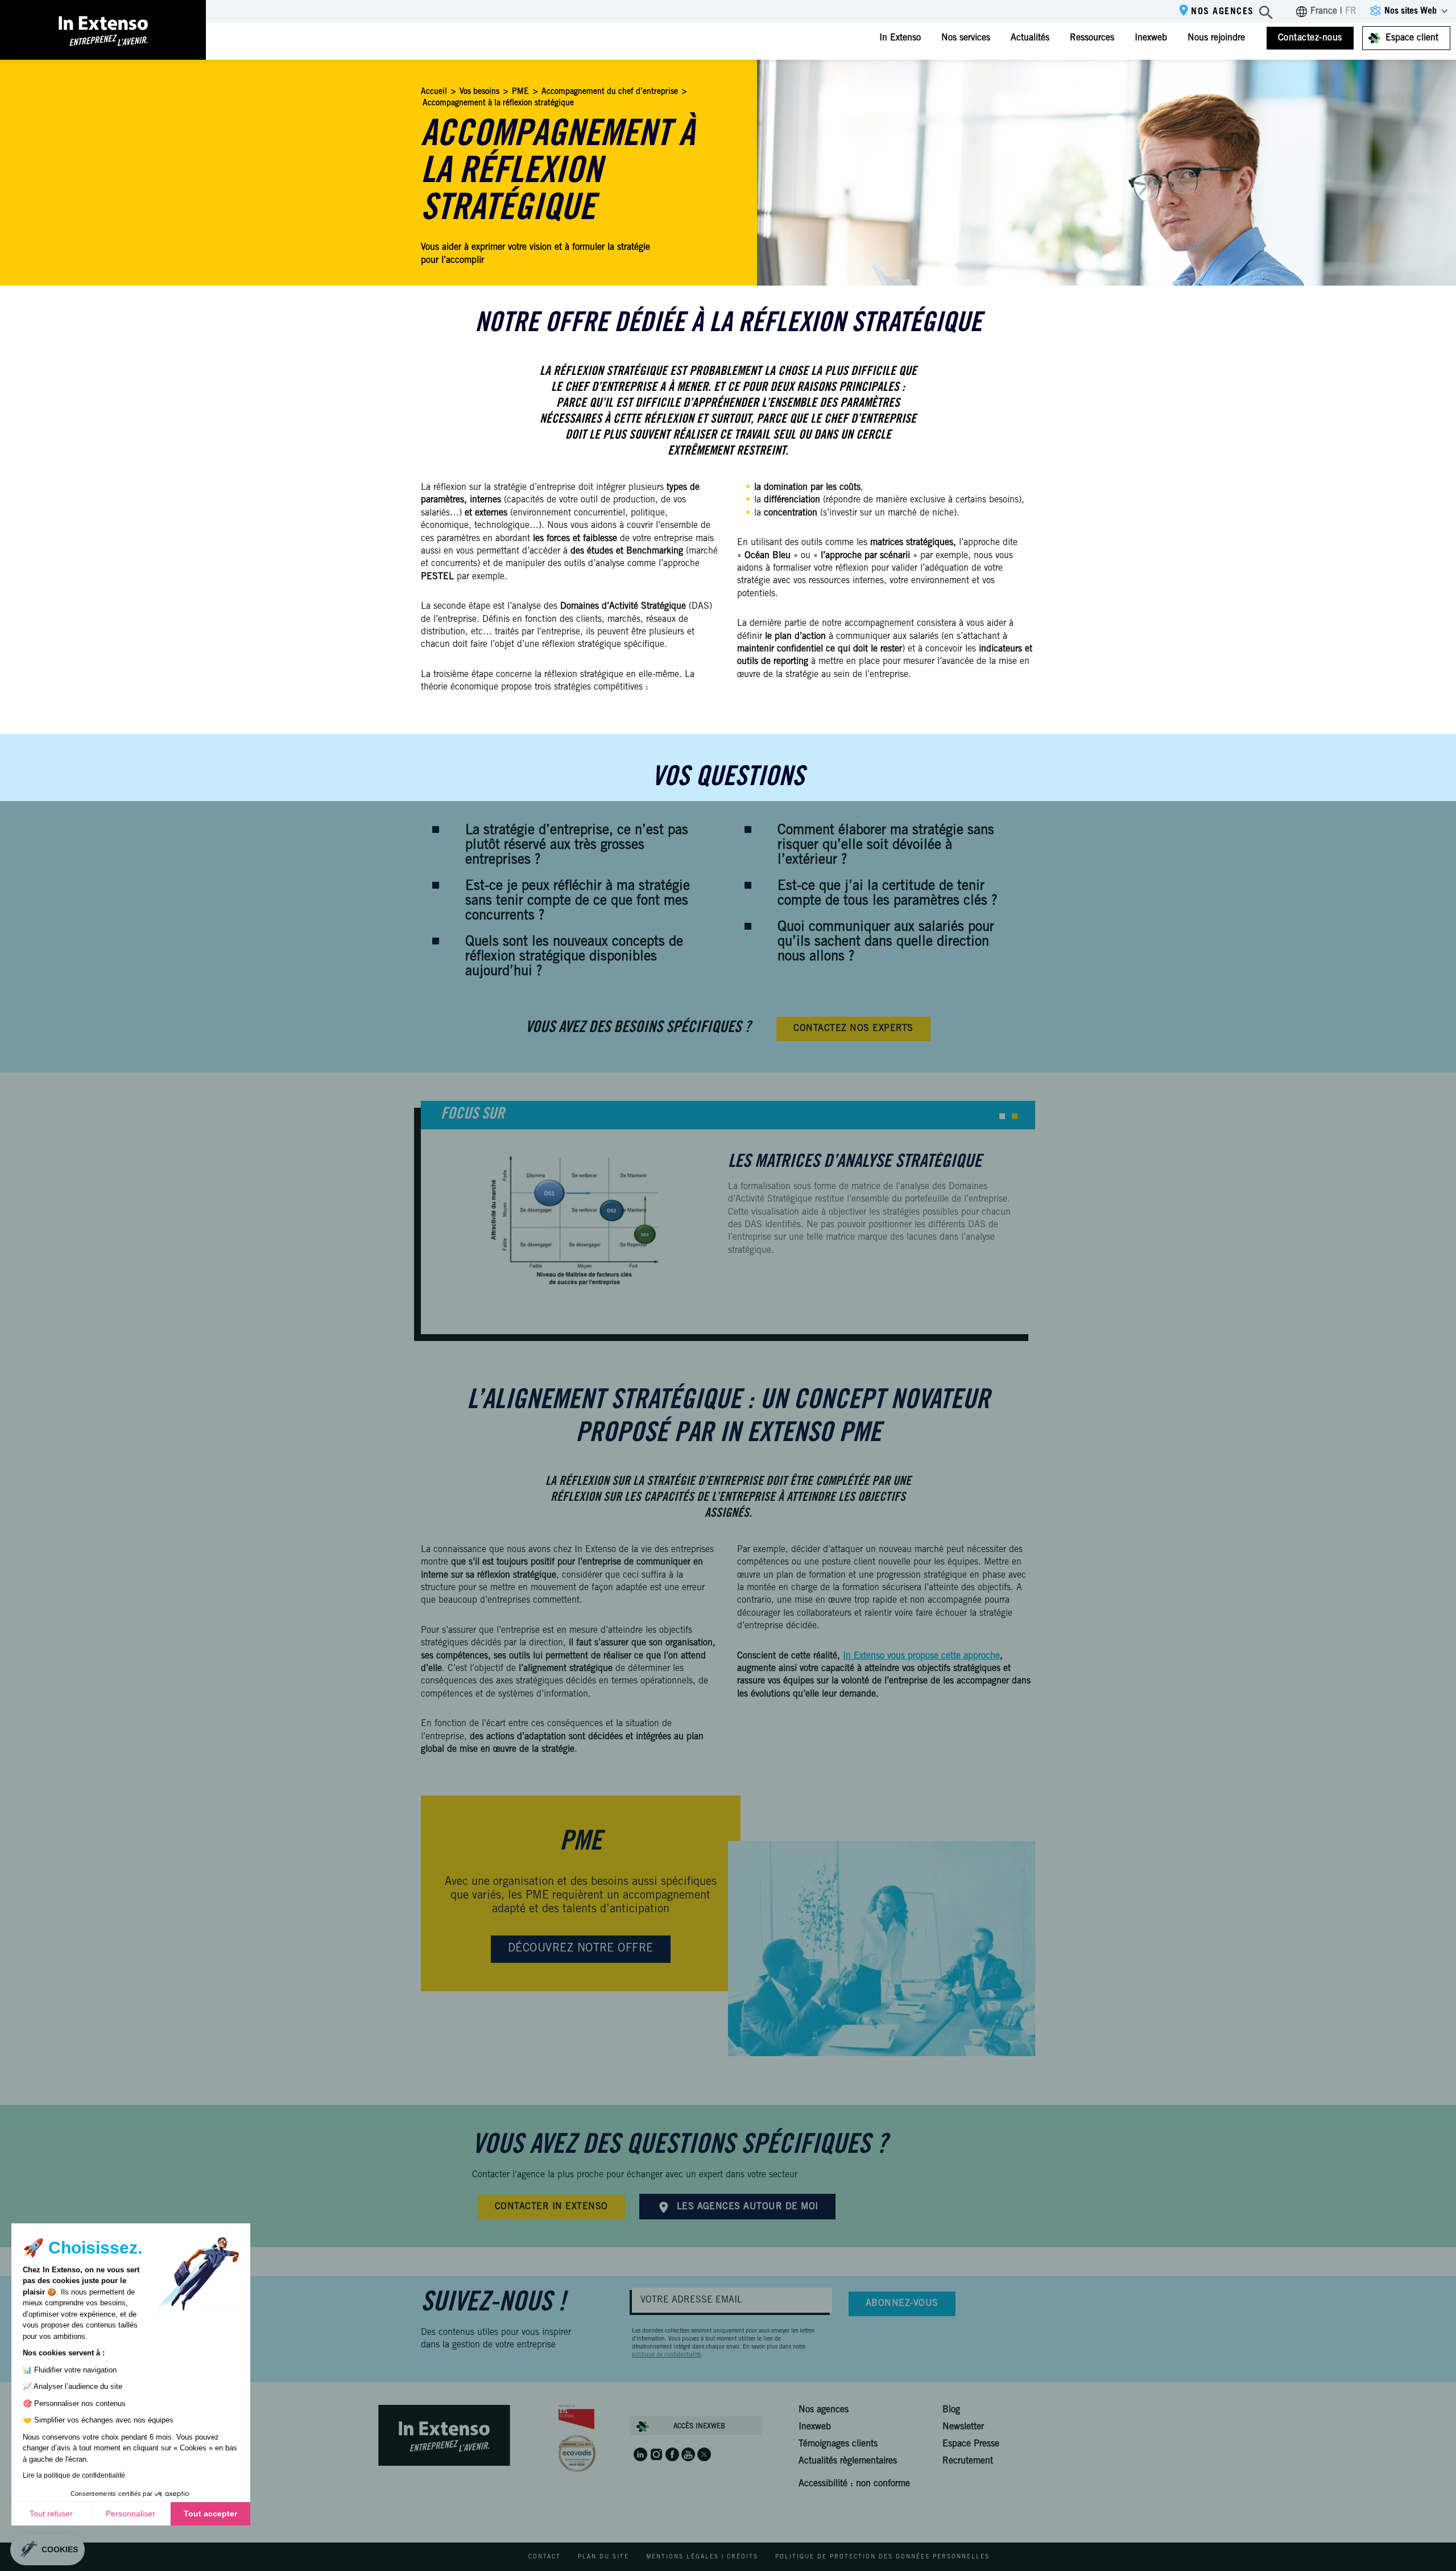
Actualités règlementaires (848, 2461)
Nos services (966, 38)
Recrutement (968, 2461)
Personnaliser (131, 2514)
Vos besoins (479, 92)
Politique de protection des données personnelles (882, 2557)
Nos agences (1223, 12)
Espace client (1412, 38)
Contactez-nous (1310, 38)
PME (520, 92)
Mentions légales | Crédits (702, 2557)
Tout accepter (210, 2514)
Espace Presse (971, 2444)
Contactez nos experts (853, 1029)
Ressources (1092, 38)
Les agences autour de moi (748, 2207)
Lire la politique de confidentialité (74, 2475)
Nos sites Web (1410, 11)
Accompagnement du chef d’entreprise (610, 92)
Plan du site (603, 2557)
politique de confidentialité (666, 2355)
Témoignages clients (838, 2444)
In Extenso (900, 38)
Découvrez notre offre (581, 1949)
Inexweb (1151, 38)
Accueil (434, 92)
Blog (951, 2410)
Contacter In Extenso (551, 2207)
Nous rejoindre (1216, 38)
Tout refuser (51, 2514)
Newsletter (963, 2427)
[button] (1002, 1116)
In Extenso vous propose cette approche (921, 1656)
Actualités (1030, 38)
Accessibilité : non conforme (854, 2484)
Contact (545, 2557)
